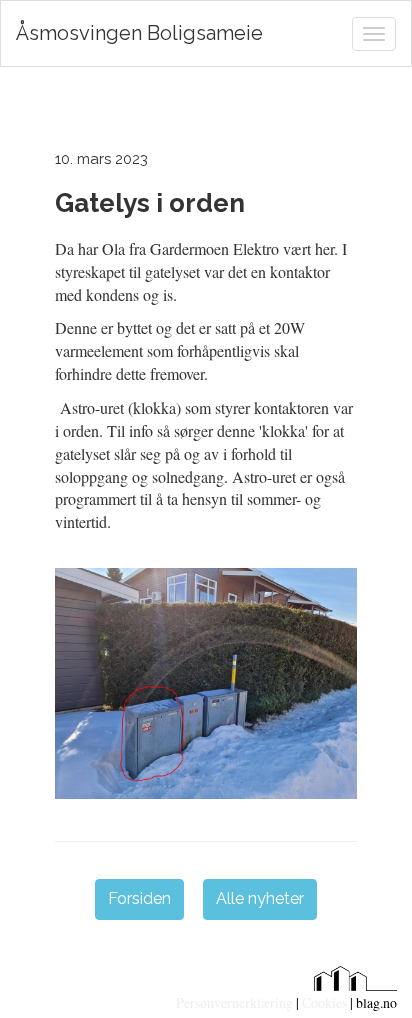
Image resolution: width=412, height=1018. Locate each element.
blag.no (376, 1002)
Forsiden (139, 898)
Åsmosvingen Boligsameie (139, 33)
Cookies (324, 1002)
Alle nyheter (260, 898)
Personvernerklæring (234, 1002)
